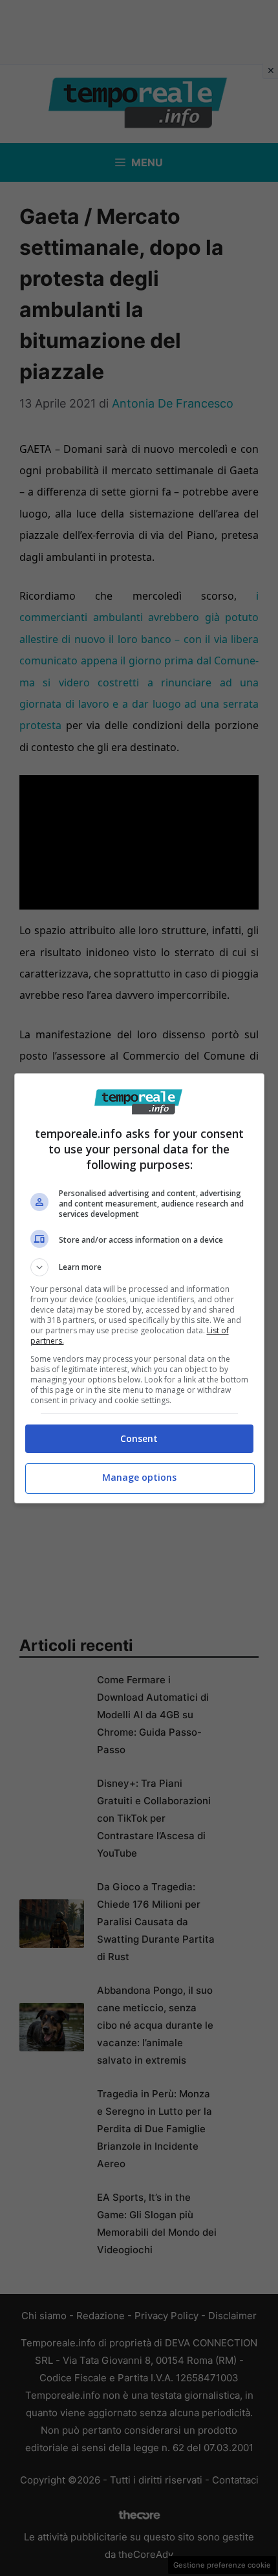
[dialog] (139, 1288)
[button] (139, 1267)
